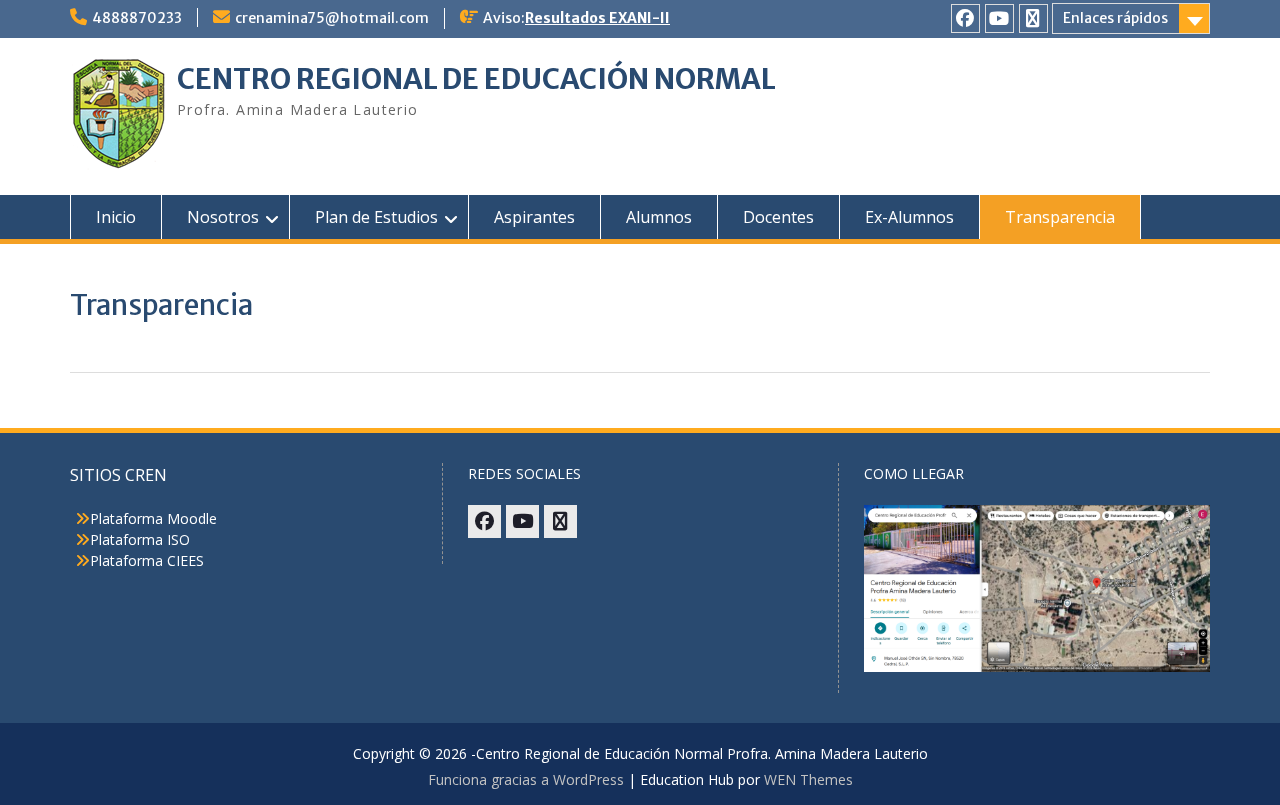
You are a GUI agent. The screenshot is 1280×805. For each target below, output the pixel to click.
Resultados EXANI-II (597, 18)
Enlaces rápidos (1115, 18)
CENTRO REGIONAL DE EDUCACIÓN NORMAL (476, 79)
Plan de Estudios (376, 217)
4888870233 (137, 18)
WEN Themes (808, 779)
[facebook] (965, 18)
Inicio (116, 217)
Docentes (778, 217)
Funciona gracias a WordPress (526, 779)
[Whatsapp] (1033, 18)
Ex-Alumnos (909, 217)
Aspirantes (534, 217)
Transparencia (1060, 217)
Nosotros (223, 217)
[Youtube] (999, 18)
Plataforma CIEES (147, 560)
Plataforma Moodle (153, 518)
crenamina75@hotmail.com (332, 18)
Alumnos (659, 217)
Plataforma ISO (140, 539)
